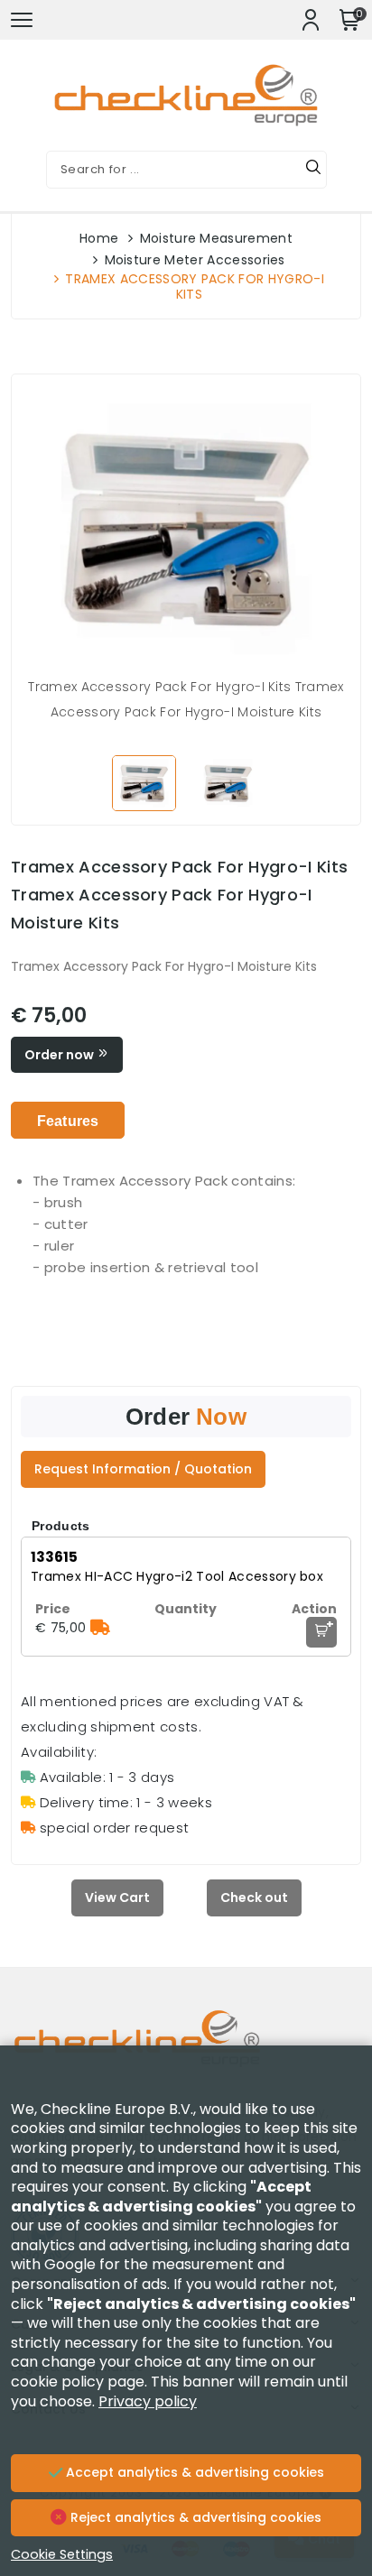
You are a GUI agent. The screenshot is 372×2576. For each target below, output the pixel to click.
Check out (254, 1897)
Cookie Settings (62, 2554)
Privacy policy (148, 2401)
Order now (60, 1055)
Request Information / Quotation (143, 1469)
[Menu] (22, 20)
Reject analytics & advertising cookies (194, 2517)
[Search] (313, 170)
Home (99, 238)
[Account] (311, 20)
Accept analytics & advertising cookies (193, 2472)
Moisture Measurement (216, 238)
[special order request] (100, 1628)
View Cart (117, 1897)
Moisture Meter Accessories (195, 260)
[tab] (68, 1120)
